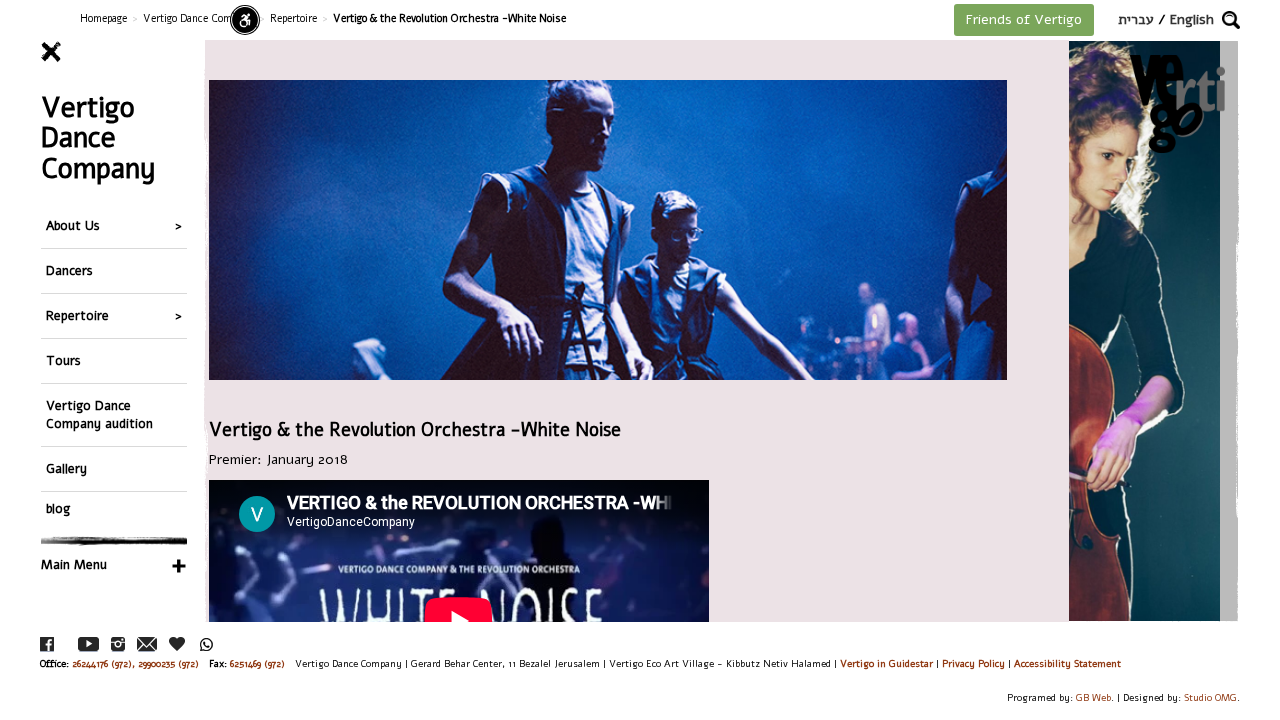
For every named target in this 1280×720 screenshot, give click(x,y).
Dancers (69, 270)
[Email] (147, 644)
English (1192, 19)
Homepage (103, 18)
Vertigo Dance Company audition (99, 414)
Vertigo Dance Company (198, 18)
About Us (73, 225)
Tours (63, 360)
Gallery (66, 468)
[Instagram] (118, 644)
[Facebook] (47, 644)
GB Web (1093, 697)
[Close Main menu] (114, 52)
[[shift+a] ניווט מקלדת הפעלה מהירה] (245, 20)
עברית (1136, 19)
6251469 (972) (257, 663)
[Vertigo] (1177, 103)
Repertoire (293, 18)
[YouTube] (88, 644)
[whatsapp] (206, 644)
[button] (1231, 20)
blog (58, 508)
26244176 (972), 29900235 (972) (135, 663)
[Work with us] (178, 644)
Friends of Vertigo (1024, 19)
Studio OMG (1210, 697)
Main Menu (74, 564)
